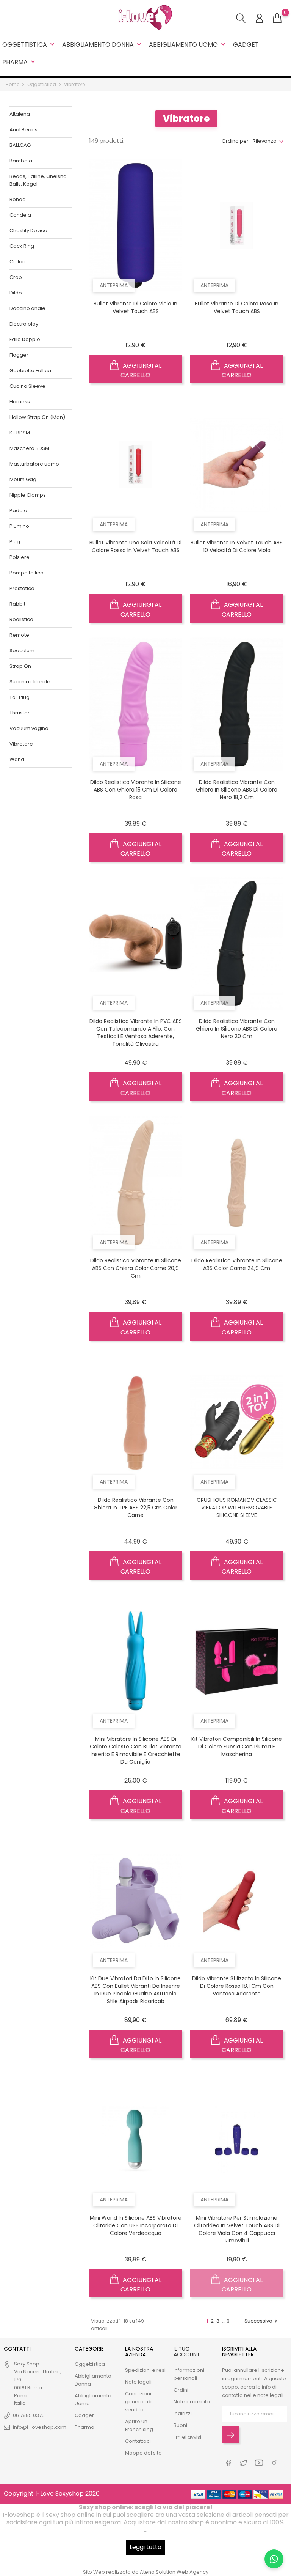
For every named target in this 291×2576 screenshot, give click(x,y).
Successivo (262, 2321)
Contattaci (138, 2441)
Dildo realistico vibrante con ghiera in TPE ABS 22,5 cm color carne (135, 1508)
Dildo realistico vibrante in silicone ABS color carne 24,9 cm (237, 1264)
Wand (17, 759)
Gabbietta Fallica (30, 371)
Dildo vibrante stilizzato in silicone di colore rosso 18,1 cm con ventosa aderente (237, 1986)
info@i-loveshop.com (40, 2427)
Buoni (180, 2425)
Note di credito (192, 2402)
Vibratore (21, 744)
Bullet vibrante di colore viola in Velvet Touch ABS (135, 307)
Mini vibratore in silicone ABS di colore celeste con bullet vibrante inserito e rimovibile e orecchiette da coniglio (136, 1750)
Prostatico (22, 588)
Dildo (16, 293)
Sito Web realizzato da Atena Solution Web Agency (146, 2572)
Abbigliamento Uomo (188, 45)
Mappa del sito (143, 2453)
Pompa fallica (27, 573)
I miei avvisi (187, 2437)
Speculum (22, 651)
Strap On (20, 666)
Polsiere (20, 557)
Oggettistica (29, 45)
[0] (277, 18)
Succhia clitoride (30, 682)
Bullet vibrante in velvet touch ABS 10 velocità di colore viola (237, 546)
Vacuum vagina (29, 728)
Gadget (246, 45)
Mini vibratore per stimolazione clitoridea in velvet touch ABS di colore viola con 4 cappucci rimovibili (237, 2229)
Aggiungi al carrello (141, 371)
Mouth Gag (23, 479)
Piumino (19, 526)
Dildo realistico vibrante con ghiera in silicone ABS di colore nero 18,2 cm (237, 790)
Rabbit (17, 604)
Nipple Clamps (28, 495)
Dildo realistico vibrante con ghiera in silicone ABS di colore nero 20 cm (237, 1029)
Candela (20, 215)
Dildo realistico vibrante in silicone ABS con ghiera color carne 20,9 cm (136, 1268)
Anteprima (114, 285)
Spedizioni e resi (145, 2370)
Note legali (138, 2382)
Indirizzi (183, 2413)
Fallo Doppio (25, 339)
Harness (20, 402)
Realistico (21, 619)
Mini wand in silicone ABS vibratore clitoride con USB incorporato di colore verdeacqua (136, 2225)
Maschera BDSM (29, 448)
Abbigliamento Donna (102, 45)
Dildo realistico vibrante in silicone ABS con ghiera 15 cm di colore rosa (136, 790)
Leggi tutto (145, 2547)
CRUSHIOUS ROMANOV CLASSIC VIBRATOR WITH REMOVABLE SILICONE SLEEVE (237, 1508)
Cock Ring (22, 246)
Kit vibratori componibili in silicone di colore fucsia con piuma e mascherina (237, 1747)
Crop (16, 277)
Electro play (24, 324)
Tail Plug (20, 697)
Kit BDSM (20, 433)
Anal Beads (23, 130)
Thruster (20, 713)
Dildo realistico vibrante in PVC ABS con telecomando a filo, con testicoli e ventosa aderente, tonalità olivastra (136, 1032)
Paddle (18, 511)
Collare (19, 262)
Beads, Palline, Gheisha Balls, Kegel (38, 180)
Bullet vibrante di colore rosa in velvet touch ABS (237, 307)
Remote (19, 635)
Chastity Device (28, 231)
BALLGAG (20, 145)
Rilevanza (265, 141)
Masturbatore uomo (34, 464)
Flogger (19, 355)
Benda (18, 199)
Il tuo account (187, 2352)
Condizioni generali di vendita (138, 2402)
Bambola (21, 161)
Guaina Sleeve (27, 386)
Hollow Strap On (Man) (37, 417)
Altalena (20, 114)
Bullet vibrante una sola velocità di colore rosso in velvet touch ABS (135, 546)
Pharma (20, 62)
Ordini (181, 2390)
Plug (15, 542)
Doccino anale (27, 308)
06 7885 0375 (29, 2415)
